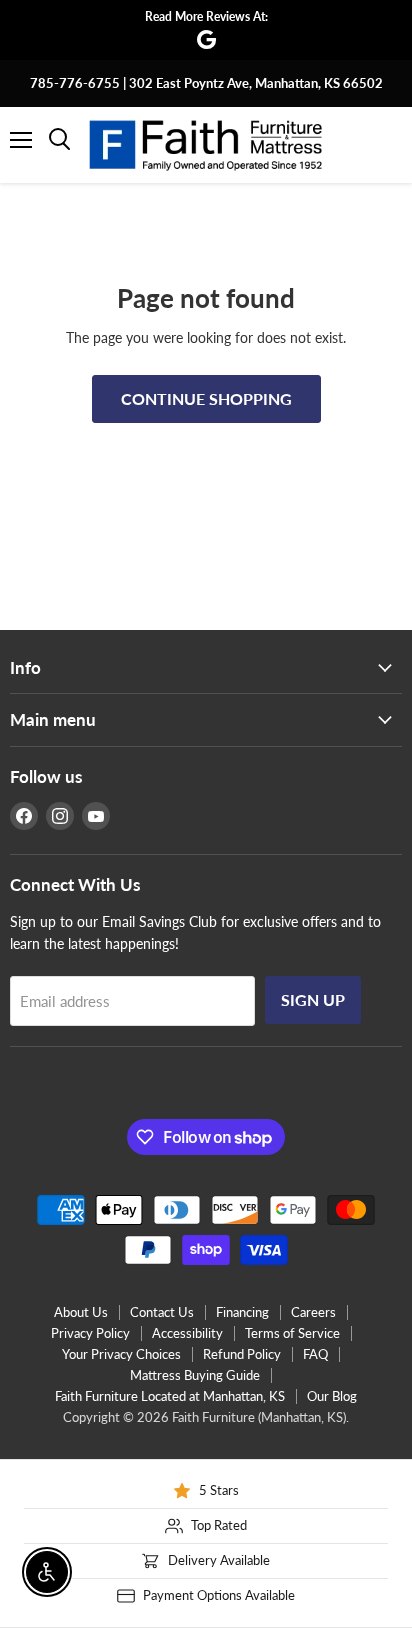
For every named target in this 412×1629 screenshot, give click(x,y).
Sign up (313, 999)
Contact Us (162, 1312)
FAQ (315, 1354)
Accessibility (187, 1333)
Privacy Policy (90, 1333)
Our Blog (332, 1396)
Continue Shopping (206, 398)
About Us (81, 1312)
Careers (313, 1312)
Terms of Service (292, 1333)
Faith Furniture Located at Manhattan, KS (170, 1396)
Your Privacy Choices (121, 1354)
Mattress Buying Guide (195, 1375)
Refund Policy (242, 1354)
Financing (242, 1312)
